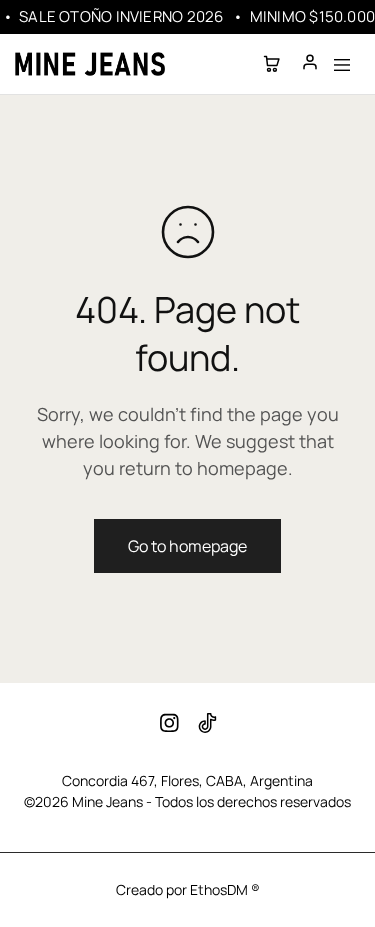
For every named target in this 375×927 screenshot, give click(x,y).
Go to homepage (187, 546)
